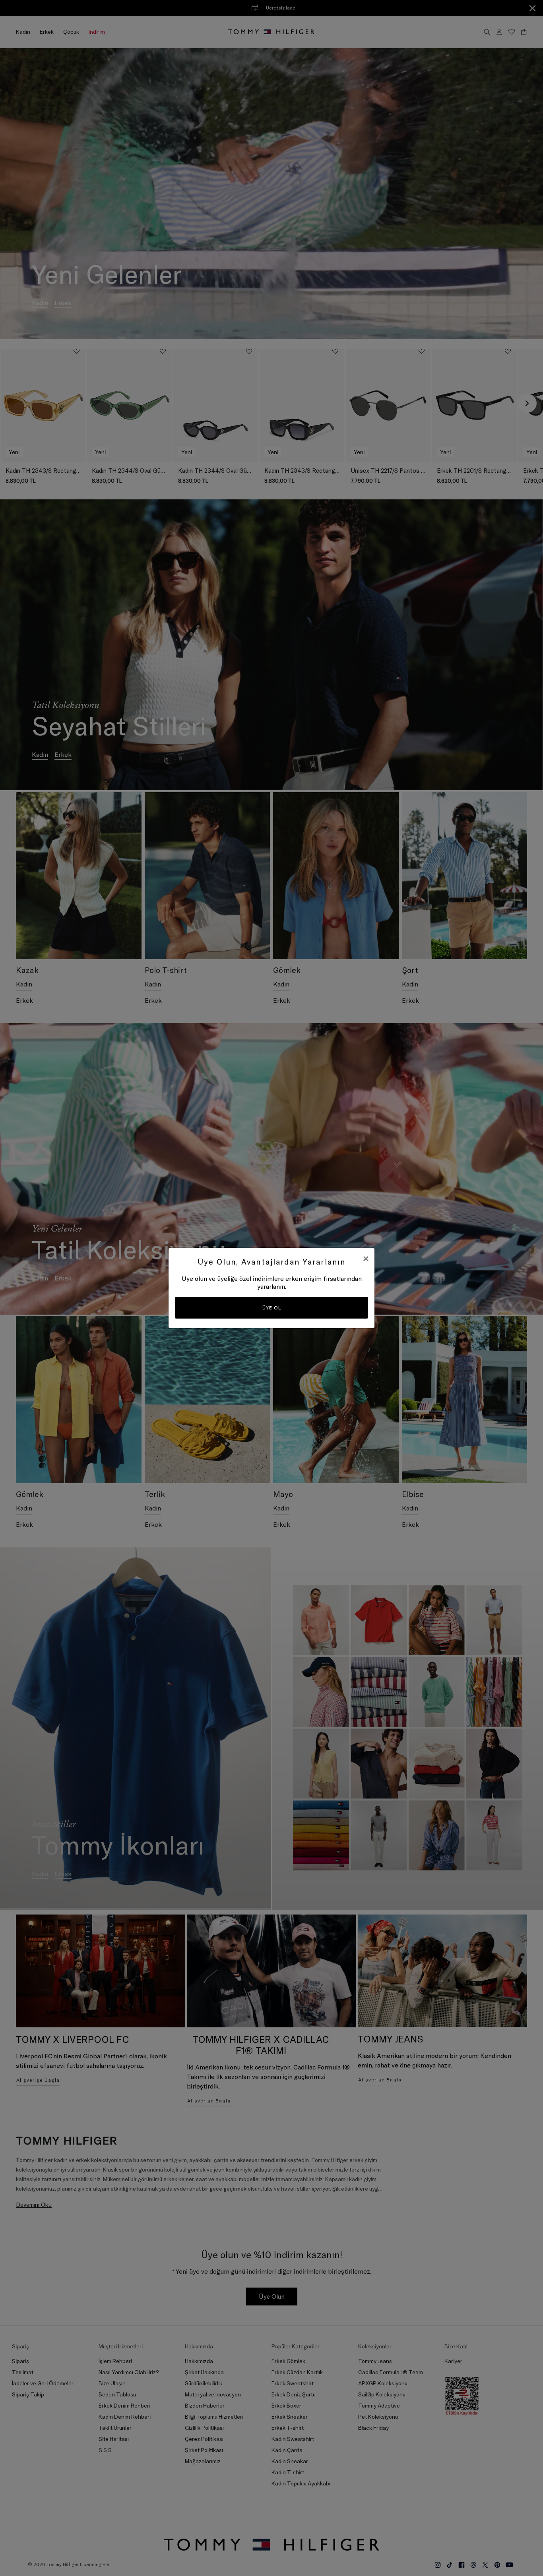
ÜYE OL (272, 1308)
